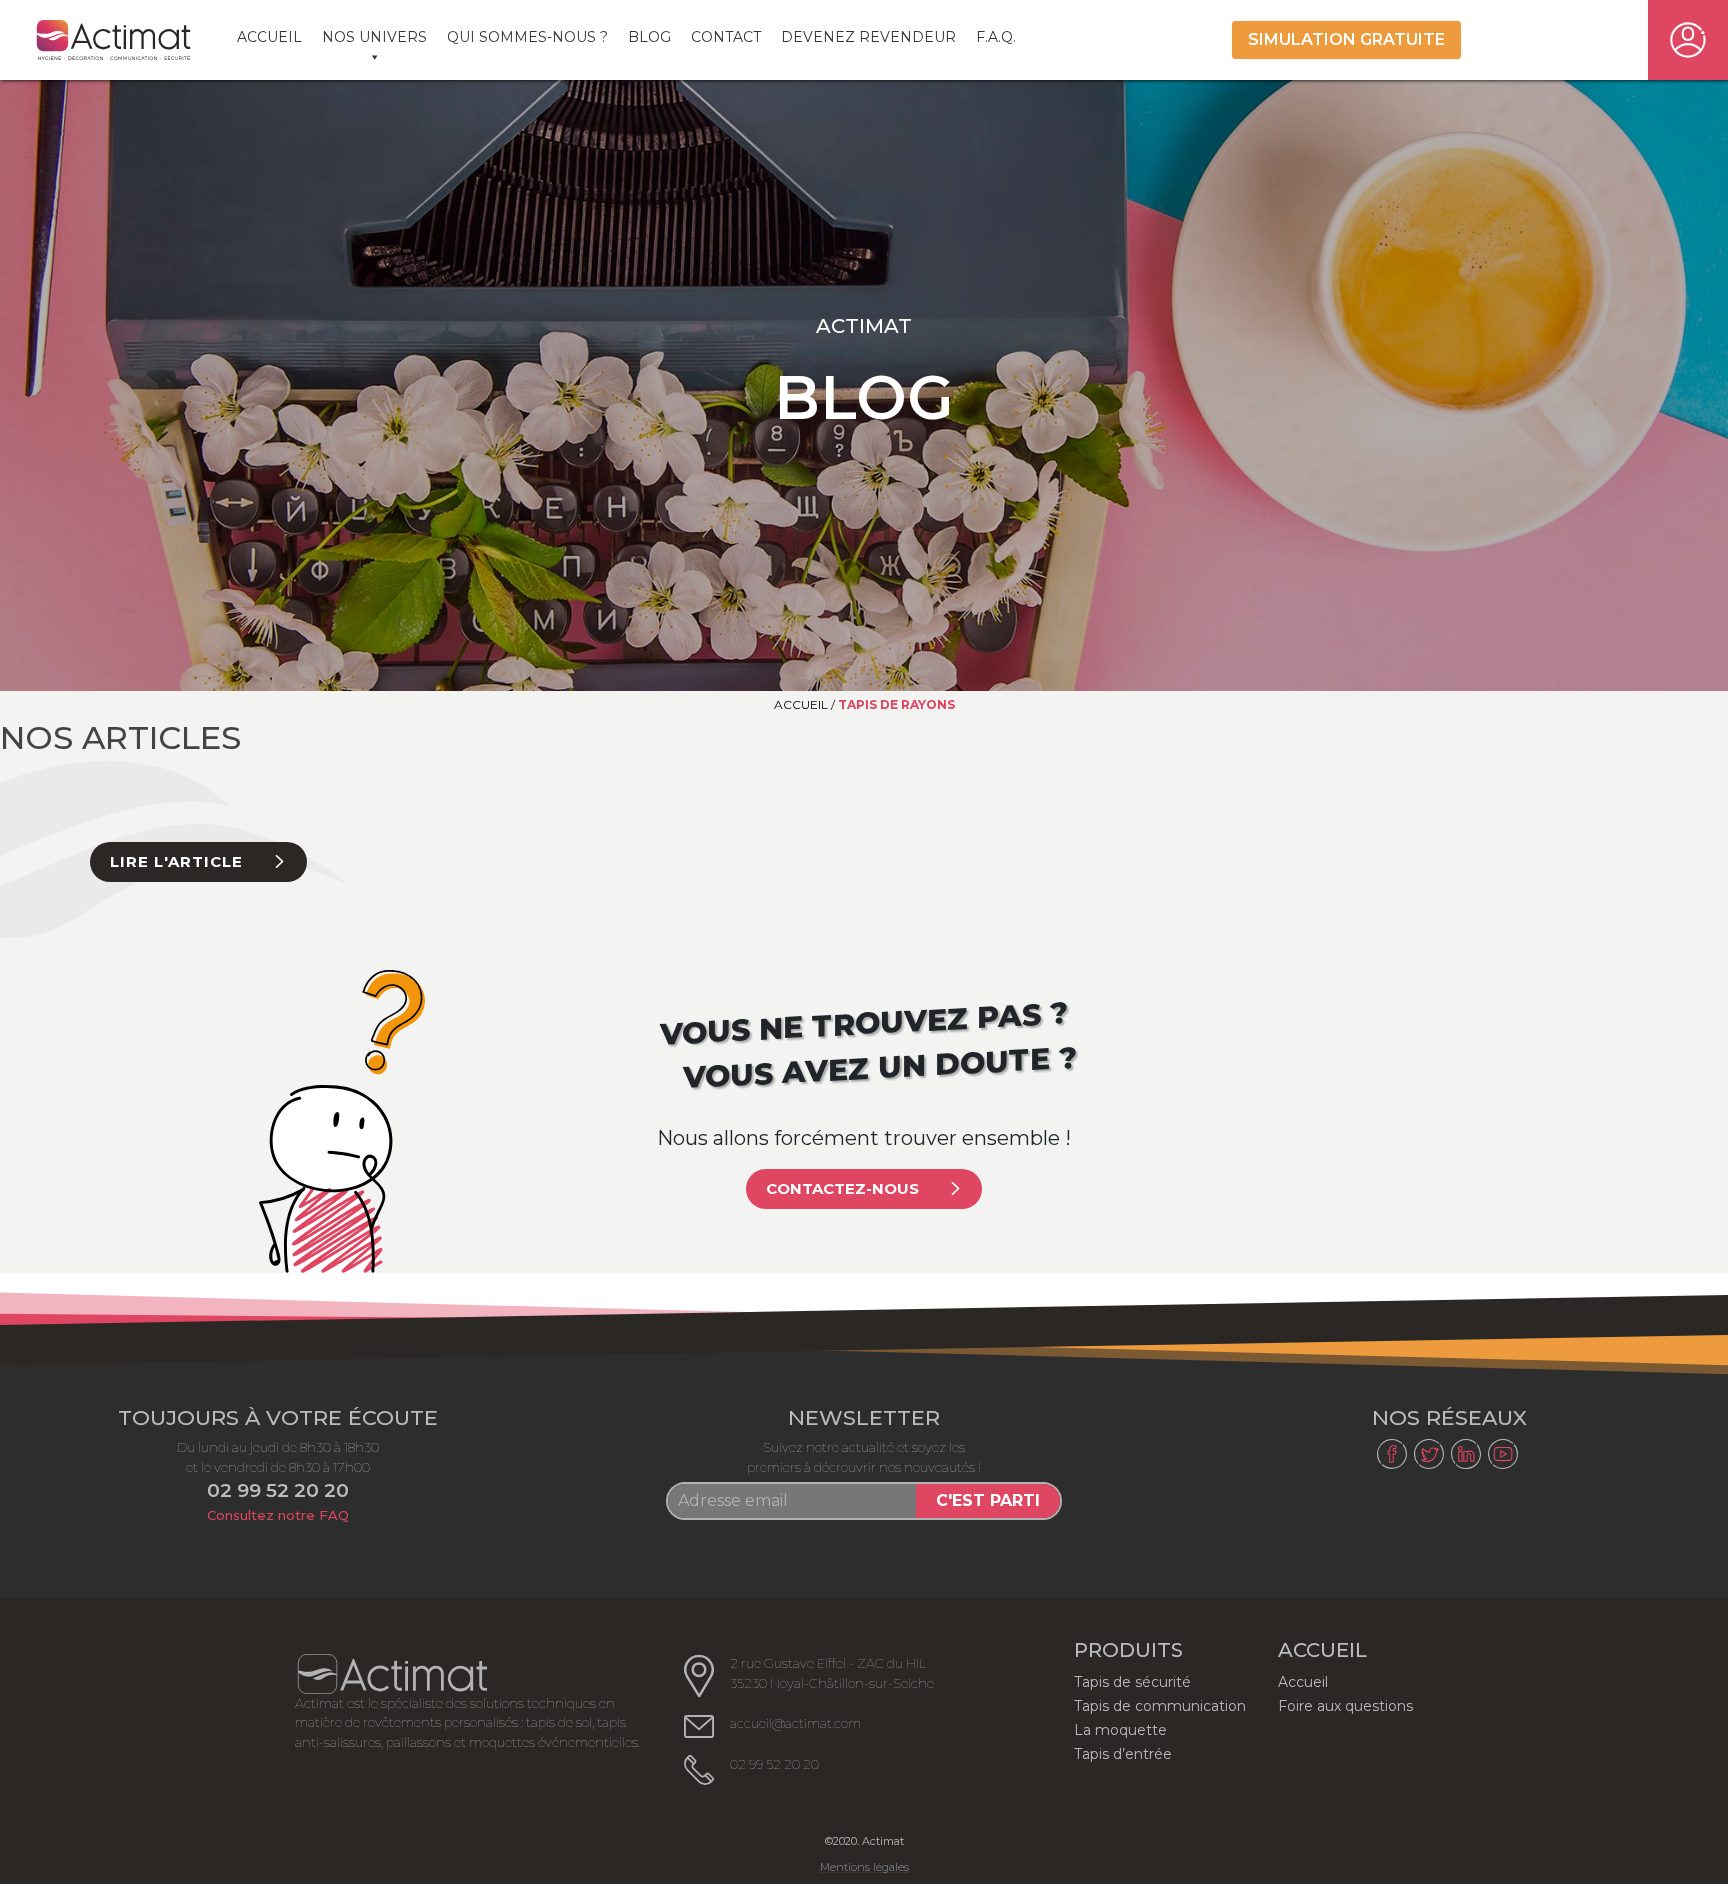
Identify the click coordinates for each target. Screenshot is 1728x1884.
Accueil (269, 37)
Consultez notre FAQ (278, 1515)
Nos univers (374, 37)
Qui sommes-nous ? (527, 37)
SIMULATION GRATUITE (1346, 39)
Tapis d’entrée (1123, 1754)
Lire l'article (176, 861)
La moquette (1120, 1730)
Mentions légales (864, 1868)
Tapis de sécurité (1132, 1682)
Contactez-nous (842, 1188)
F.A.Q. (996, 37)
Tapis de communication (1160, 1706)
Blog (649, 37)
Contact (726, 37)
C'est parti (988, 1500)
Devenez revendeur (868, 37)
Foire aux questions (1345, 1706)
